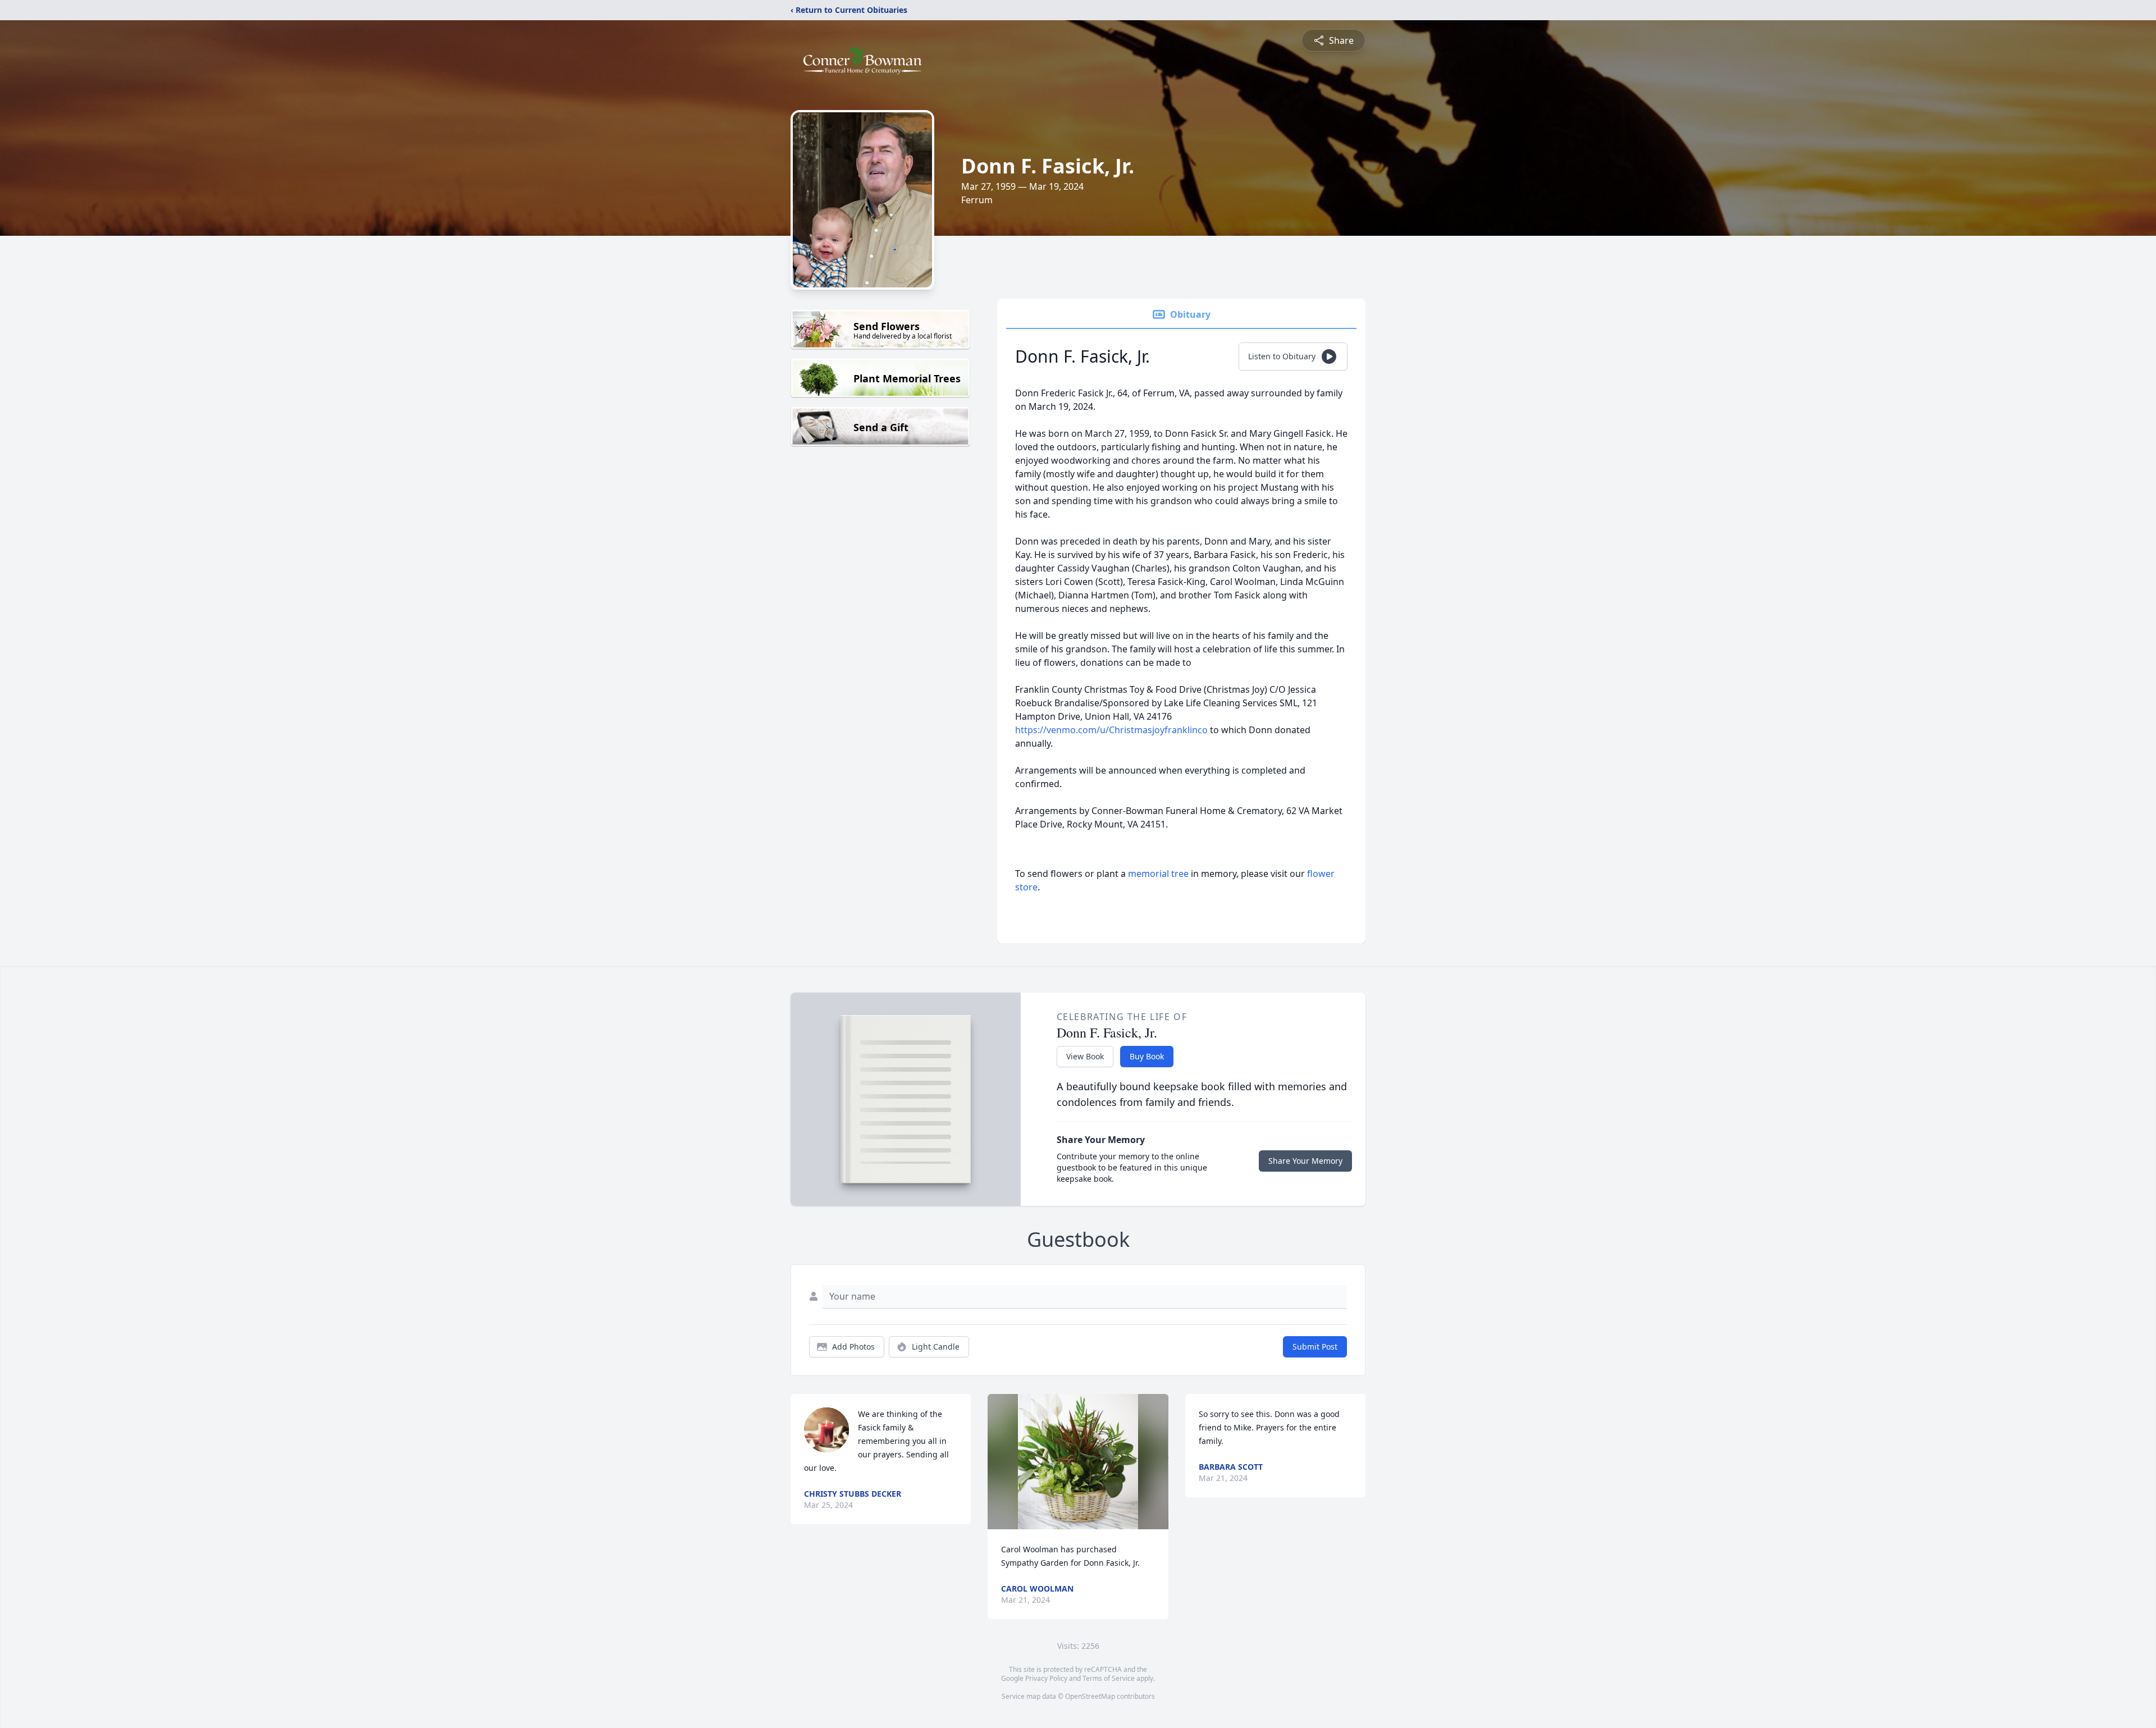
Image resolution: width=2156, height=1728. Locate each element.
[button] (1078, 1462)
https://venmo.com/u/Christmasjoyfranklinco (1111, 730)
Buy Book (1147, 1056)
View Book (1085, 1056)
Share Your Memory (1305, 1161)
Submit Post (1315, 1347)
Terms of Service (1109, 1678)
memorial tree (1158, 874)
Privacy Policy (1046, 1678)
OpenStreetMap (1090, 1696)
